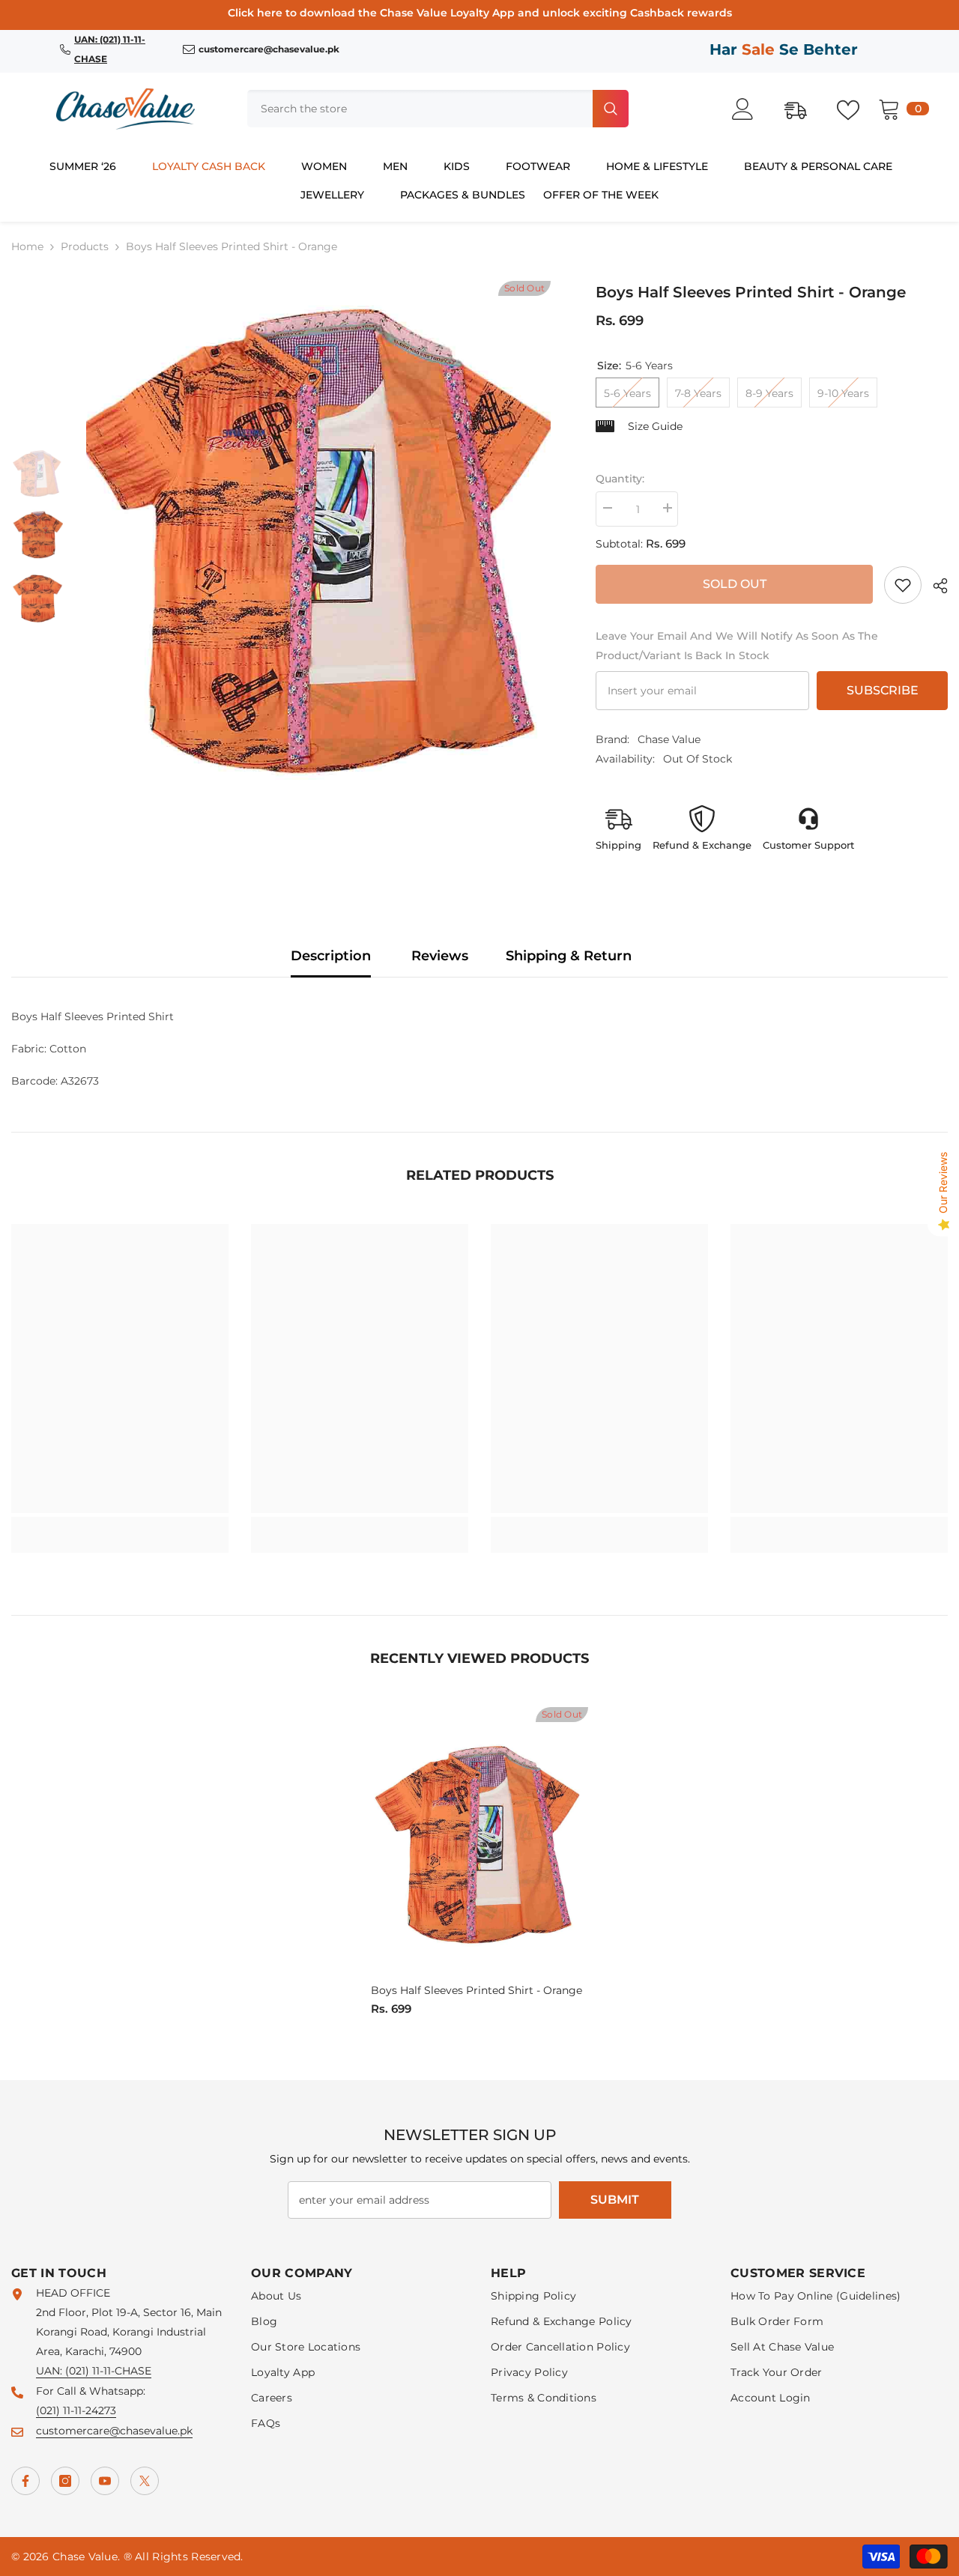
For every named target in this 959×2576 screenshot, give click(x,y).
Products (85, 246)
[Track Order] (803, 109)
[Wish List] (856, 109)
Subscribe (883, 690)
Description (331, 956)
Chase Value (669, 739)
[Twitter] (145, 2481)
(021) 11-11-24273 (76, 2410)
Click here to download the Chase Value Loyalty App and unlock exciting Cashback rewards (480, 13)
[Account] (751, 109)
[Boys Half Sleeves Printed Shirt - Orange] (479, 1843)
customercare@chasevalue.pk (114, 2431)
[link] (903, 585)
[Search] (438, 109)
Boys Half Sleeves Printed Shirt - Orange (477, 1990)
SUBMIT (615, 2200)
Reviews (440, 956)
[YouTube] (105, 2481)
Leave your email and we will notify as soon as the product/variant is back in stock (737, 646)
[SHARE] (935, 586)
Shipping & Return (569, 956)
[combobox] (418, 109)
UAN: (51, 2371)
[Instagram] (65, 2481)
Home (27, 246)
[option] (318, 536)
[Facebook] (25, 2481)
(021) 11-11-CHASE (108, 2371)
